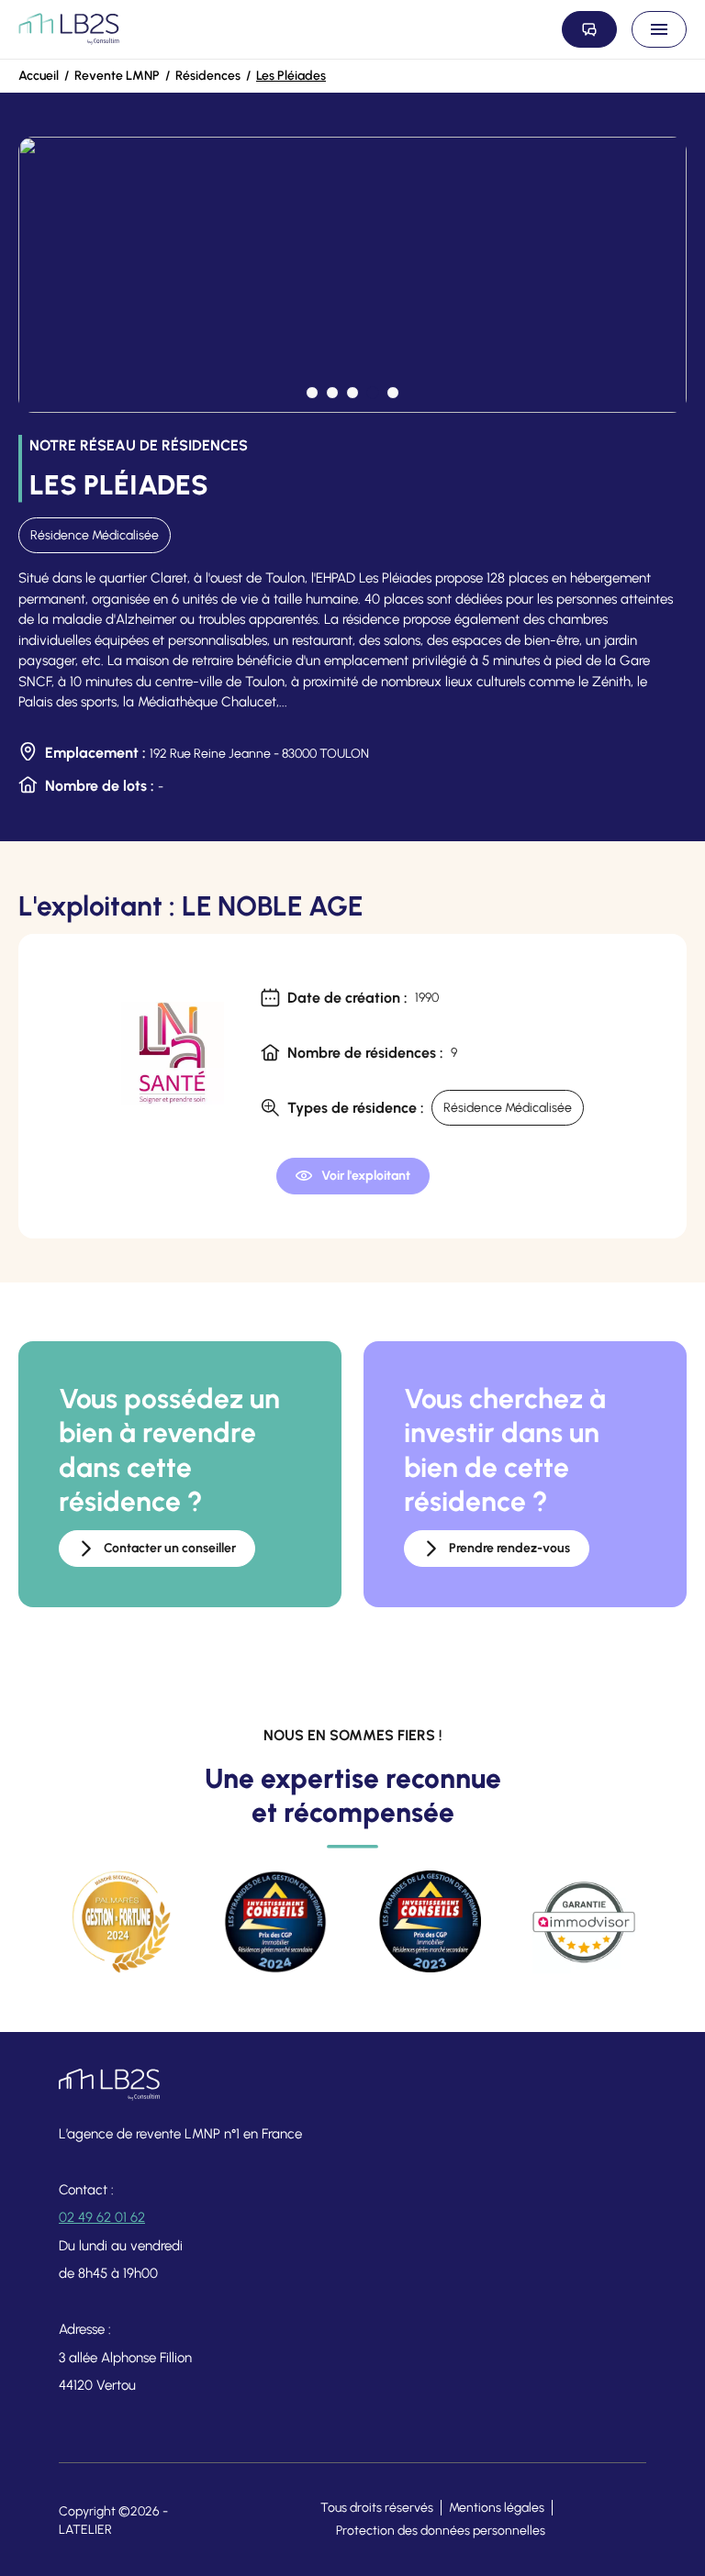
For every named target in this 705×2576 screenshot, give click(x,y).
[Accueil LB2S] (69, 29)
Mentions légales (497, 2508)
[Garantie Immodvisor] (584, 1922)
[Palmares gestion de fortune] (121, 1922)
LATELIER (85, 2530)
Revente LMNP (117, 76)
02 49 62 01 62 (102, 2217)
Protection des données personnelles (441, 2531)
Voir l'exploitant (366, 1176)
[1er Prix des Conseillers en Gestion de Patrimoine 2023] (430, 1922)
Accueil (39, 76)
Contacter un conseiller (170, 1548)
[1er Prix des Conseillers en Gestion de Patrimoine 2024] (275, 1922)
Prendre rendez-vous (509, 1548)
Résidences (208, 76)
